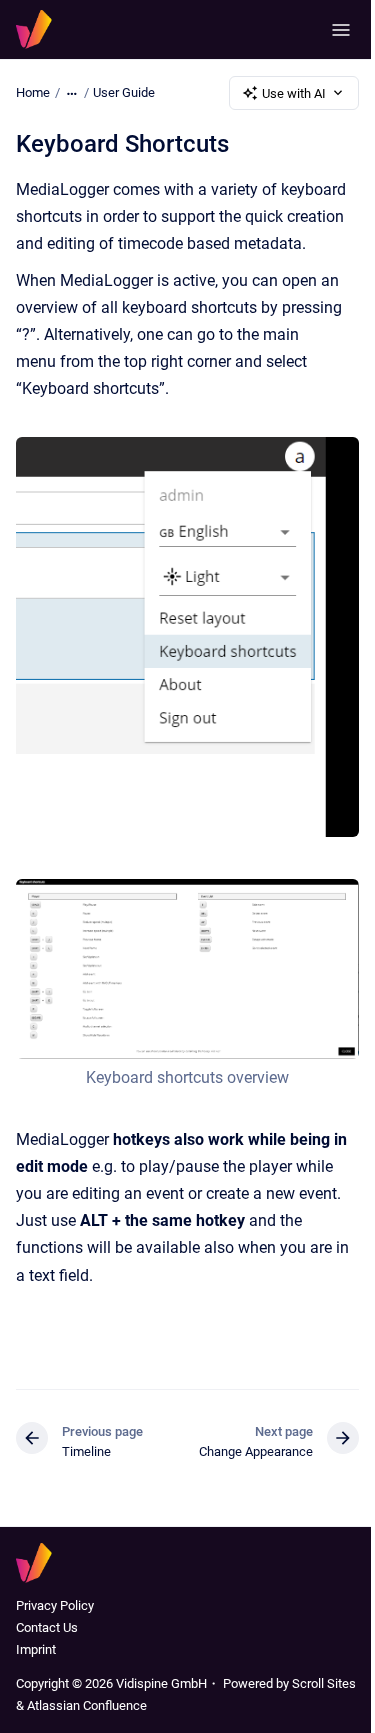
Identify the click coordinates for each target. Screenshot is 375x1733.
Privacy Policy (55, 1605)
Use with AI (294, 93)
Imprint (36, 1649)
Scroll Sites (324, 1683)
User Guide (124, 92)
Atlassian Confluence (87, 1705)
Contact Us (47, 1627)
